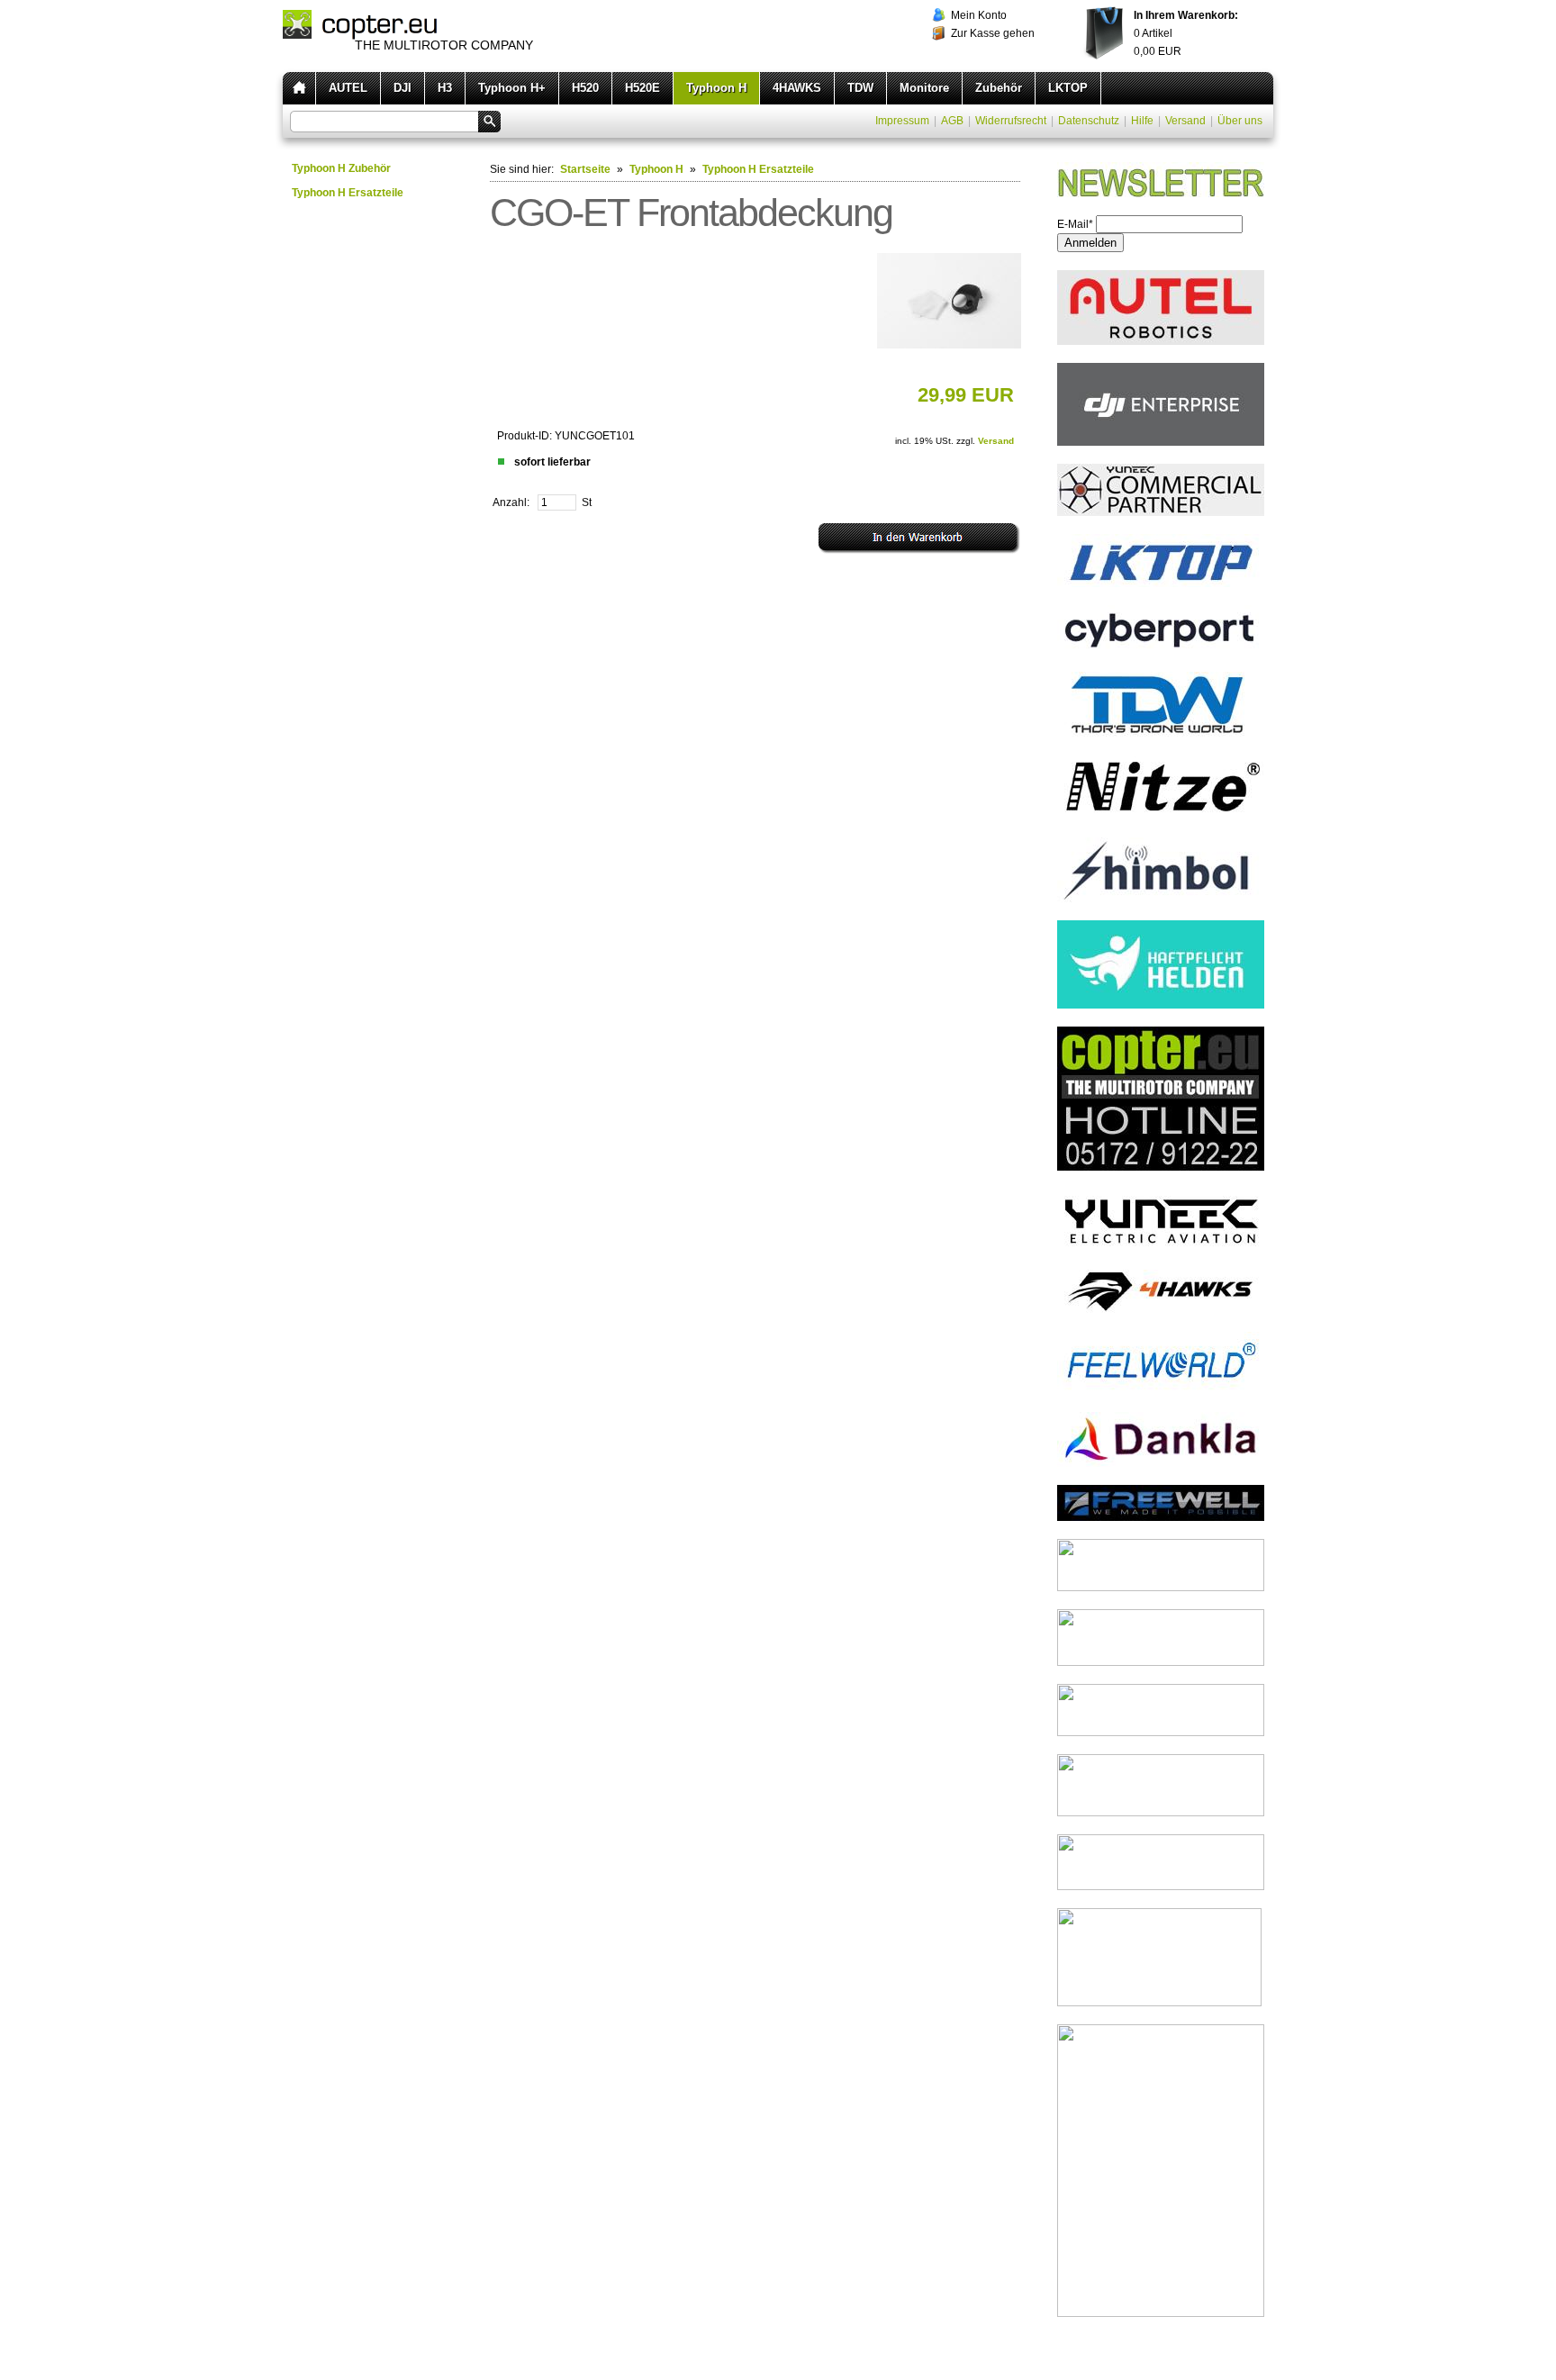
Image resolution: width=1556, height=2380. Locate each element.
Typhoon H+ (512, 88)
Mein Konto (979, 15)
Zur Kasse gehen (993, 33)
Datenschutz (1089, 121)
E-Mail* (1075, 224)
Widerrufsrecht (1011, 121)
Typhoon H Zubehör (341, 168)
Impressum (902, 121)
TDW (860, 88)
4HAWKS (797, 88)
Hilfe (1142, 121)
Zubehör (999, 88)
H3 (445, 88)
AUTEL (348, 88)
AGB (952, 121)
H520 (585, 88)
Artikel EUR (1186, 33)
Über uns (1240, 121)
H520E (642, 88)
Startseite (585, 169)
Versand (1185, 121)
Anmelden (1090, 243)
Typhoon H (716, 88)
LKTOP (1068, 88)
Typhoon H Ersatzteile (348, 193)
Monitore (924, 88)
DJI (403, 88)
